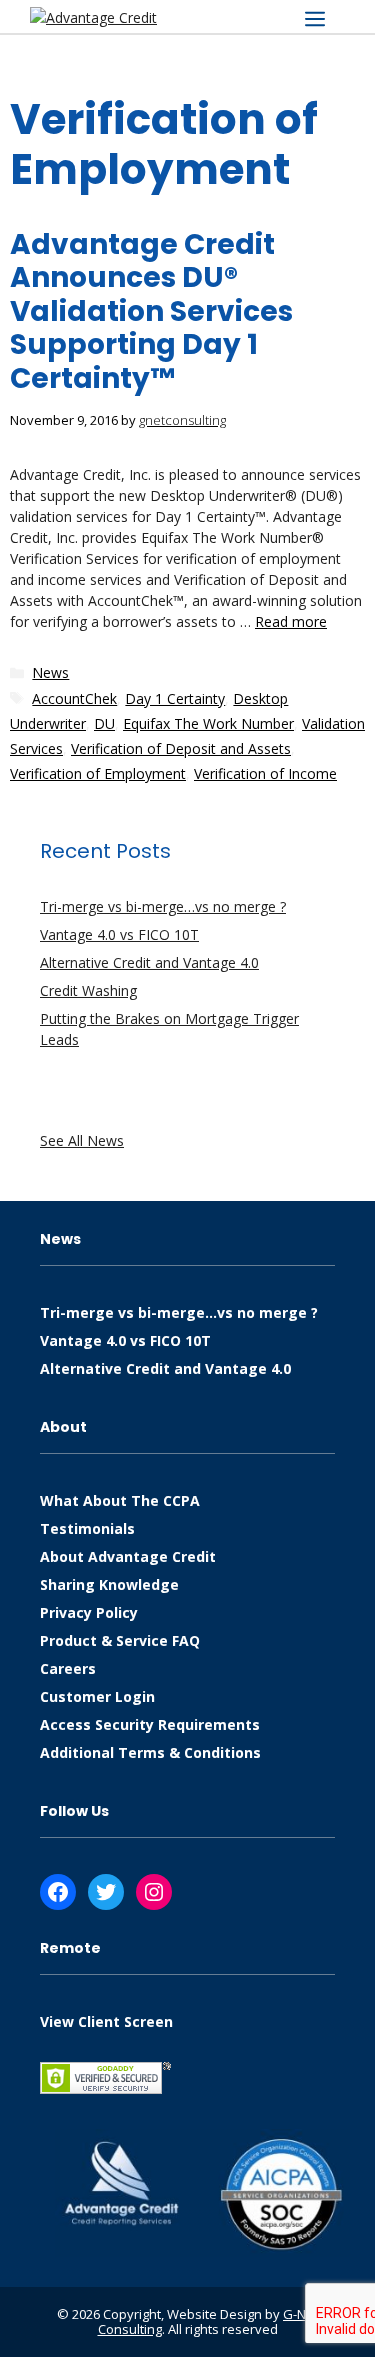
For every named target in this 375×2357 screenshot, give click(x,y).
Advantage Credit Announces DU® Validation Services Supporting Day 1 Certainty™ (151, 311)
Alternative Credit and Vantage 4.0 (149, 962)
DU (104, 723)
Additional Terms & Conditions (150, 1752)
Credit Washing (88, 990)
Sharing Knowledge (109, 1584)
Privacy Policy (89, 1612)
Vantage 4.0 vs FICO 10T (119, 934)
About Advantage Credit (128, 1556)
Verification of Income (265, 773)
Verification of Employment (98, 773)
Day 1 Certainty (175, 698)
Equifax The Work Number (208, 723)
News (50, 672)
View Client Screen (106, 2021)
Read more (291, 621)
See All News (82, 1140)
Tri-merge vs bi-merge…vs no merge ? (163, 906)
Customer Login (97, 1696)
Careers (68, 1668)
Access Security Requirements (150, 1724)
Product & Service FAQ (120, 1640)
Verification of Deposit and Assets (181, 748)
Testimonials (87, 1528)
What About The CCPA (120, 1500)
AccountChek (74, 698)
